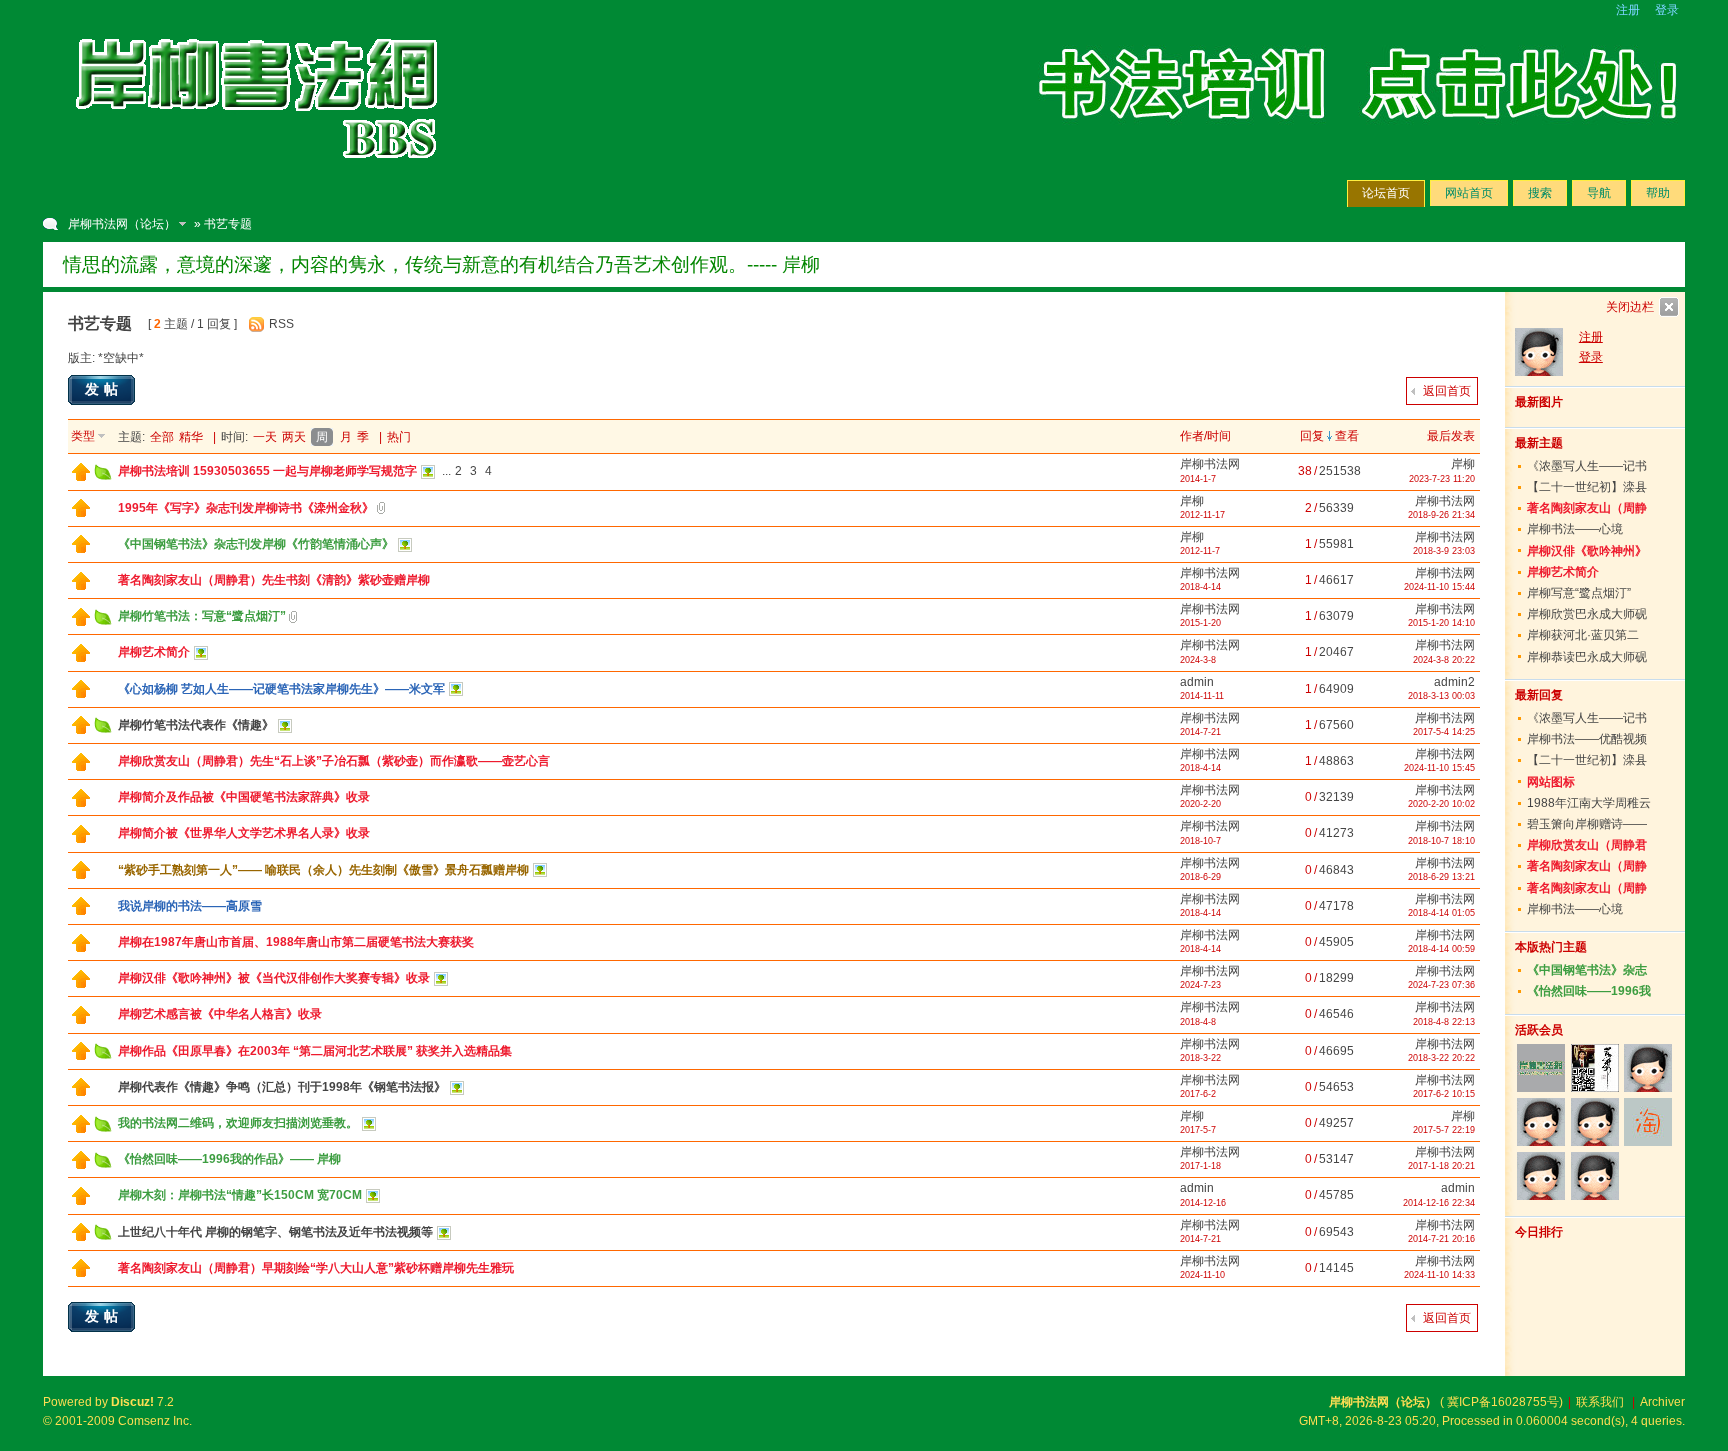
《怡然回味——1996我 (1589, 991)
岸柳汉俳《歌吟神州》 (1587, 551)
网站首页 (1469, 193)
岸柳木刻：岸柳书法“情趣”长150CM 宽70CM (240, 1195)
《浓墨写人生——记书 (1587, 466)
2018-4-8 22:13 (1444, 1022)
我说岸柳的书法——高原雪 (190, 906)
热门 (399, 437)
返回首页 (1447, 391)
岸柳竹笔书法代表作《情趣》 (196, 725)
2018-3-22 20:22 (1441, 1058)
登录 (1667, 10)
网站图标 (1551, 782)
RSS (281, 324)
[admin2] (1541, 1176)
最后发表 (1451, 436)
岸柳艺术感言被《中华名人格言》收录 (220, 1014)
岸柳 (1463, 464)
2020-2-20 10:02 (1441, 804)
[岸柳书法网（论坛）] (258, 180)
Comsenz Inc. (155, 1421)
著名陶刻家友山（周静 (1587, 508)
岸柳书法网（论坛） (122, 224)
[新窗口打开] (81, 477)
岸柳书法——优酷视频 (1587, 739)
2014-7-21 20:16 (1441, 1239)
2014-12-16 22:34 (1439, 1203)
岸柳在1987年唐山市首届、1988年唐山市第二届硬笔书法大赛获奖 (296, 942)
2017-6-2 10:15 (1444, 1094)
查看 (1347, 436)
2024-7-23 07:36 (1441, 985)
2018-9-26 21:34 (1441, 515)
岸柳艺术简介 (154, 652)
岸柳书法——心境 (1575, 529)
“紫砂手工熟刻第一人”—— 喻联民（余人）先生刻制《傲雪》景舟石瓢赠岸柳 (323, 870)
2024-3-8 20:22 (1444, 660)
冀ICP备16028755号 (1503, 1402)
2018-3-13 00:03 (1441, 696)
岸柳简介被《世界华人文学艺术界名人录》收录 (244, 833)
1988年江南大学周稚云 (1589, 803)
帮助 (1658, 193)
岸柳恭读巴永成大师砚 (1587, 657)
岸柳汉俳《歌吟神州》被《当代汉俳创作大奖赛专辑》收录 (274, 978)
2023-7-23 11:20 (1442, 479)
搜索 (1540, 193)
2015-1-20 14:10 (1441, 623)
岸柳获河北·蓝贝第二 (1583, 635)
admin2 (1454, 682)
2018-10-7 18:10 (1441, 841)
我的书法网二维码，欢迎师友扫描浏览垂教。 (238, 1123)
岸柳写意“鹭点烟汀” (1579, 593)
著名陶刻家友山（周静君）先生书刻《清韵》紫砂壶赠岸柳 (274, 580)
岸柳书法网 (1210, 464)
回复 (1312, 436)
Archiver (1662, 1402)
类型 (83, 436)
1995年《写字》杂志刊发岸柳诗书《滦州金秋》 (246, 508)
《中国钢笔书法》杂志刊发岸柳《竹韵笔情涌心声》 (256, 544)
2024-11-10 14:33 (1439, 1275)
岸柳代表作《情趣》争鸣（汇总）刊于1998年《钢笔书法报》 (282, 1087)
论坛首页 (1386, 193)
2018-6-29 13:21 (1441, 877)
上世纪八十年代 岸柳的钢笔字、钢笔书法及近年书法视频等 (275, 1232)
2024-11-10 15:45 (1439, 768)
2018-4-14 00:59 (1441, 949)
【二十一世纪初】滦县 (1587, 487)
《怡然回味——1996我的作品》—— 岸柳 (229, 1159)
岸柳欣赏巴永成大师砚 (1587, 614)
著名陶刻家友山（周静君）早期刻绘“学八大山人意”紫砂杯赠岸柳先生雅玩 (316, 1268)
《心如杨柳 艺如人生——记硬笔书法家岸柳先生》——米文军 (281, 689)
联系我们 (1600, 1402)
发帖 (104, 389)
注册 (1628, 10)
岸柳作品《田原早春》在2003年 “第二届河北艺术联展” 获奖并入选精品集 (315, 1051)
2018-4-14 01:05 (1441, 913)
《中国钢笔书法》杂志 (1587, 970)
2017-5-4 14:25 (1444, 732)
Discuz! (132, 1402)
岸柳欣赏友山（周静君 (1587, 845)
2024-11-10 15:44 (1439, 587)
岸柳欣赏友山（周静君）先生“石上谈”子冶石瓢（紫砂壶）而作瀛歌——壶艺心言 (334, 761)
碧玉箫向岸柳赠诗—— (1587, 824)
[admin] (1647, 1068)
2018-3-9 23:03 (1444, 551)
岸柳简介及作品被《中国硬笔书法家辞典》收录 (244, 797)
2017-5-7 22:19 (1444, 1130)
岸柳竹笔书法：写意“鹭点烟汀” (202, 616)
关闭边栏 (1630, 307)
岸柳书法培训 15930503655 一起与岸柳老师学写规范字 (267, 471)
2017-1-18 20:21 (1441, 1166)
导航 (1599, 193)
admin (1197, 682)
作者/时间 (1205, 436)
